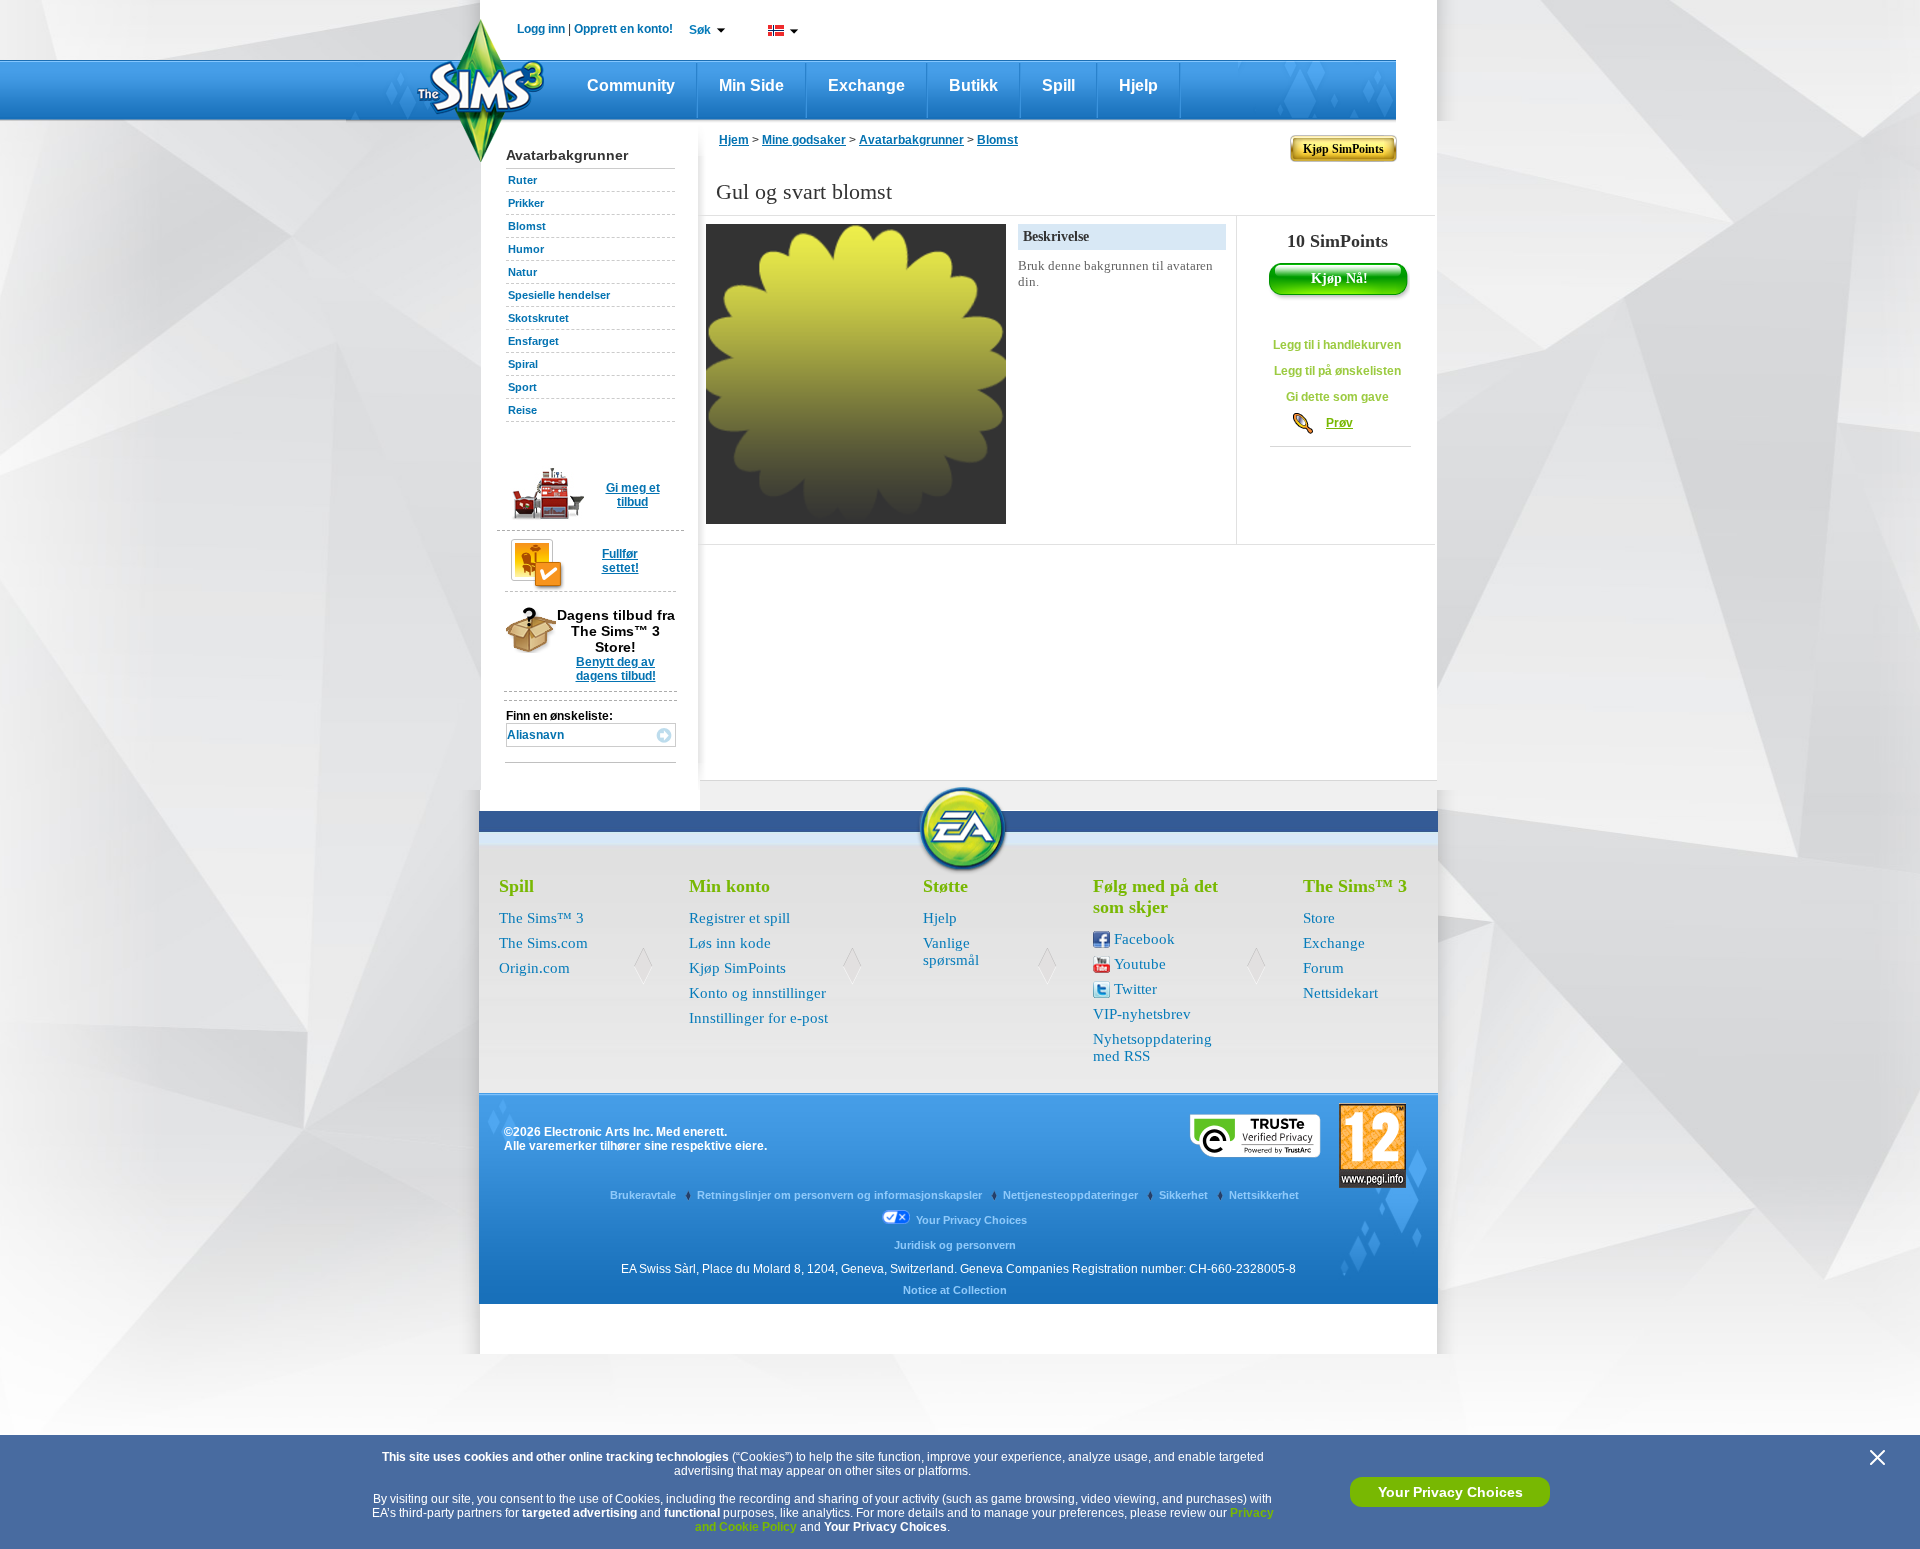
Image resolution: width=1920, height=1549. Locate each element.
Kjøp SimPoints (737, 968)
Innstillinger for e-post (758, 1018)
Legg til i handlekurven (1337, 345)
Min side (751, 85)
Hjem (734, 140)
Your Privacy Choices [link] (971, 1220)
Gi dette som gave (1337, 397)
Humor (526, 249)
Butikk (973, 85)
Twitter (1135, 989)
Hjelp (1138, 85)
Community (631, 85)
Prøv (1339, 423)
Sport (522, 387)
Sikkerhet (1185, 1195)
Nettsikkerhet (1264, 1195)
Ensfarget (533, 341)
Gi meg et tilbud (633, 495)
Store (1319, 918)
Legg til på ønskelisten (1337, 371)
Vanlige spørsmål (951, 951)
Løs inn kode (730, 943)
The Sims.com (543, 943)
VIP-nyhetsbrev (1142, 1014)
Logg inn (541, 29)
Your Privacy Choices (1450, 1492)
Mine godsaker (804, 140)
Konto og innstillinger (757, 993)
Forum (1323, 968)
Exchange (866, 85)
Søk (700, 30)
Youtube (1140, 964)
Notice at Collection (955, 1290)
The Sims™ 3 (541, 918)
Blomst (527, 226)
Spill (1058, 85)
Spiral (523, 364)
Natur (522, 272)
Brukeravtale (644, 1195)
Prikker (526, 203)
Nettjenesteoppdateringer (1072, 1195)
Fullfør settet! (620, 561)
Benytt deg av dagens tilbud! (616, 669)
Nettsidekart (1340, 993)
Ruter (522, 180)
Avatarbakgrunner (911, 140)
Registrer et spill (739, 918)
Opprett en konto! (623, 29)
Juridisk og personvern (955, 1245)
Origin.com (534, 968)
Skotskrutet (538, 318)
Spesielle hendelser (559, 295)
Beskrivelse (1056, 236)
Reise (522, 410)
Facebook (1144, 939)
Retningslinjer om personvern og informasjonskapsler (841, 1195)
